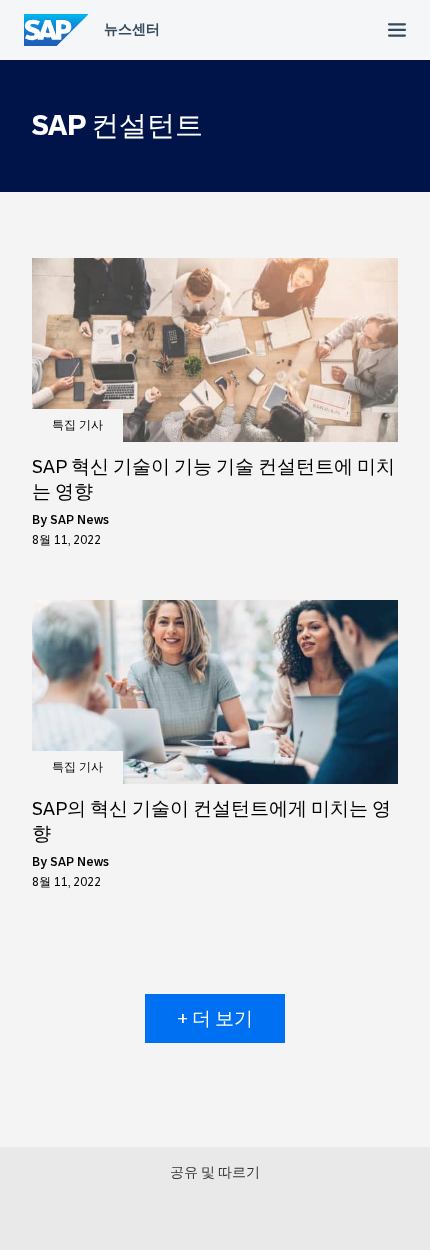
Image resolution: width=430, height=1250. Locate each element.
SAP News (79, 520)
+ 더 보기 (215, 1018)
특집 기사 (77, 425)
